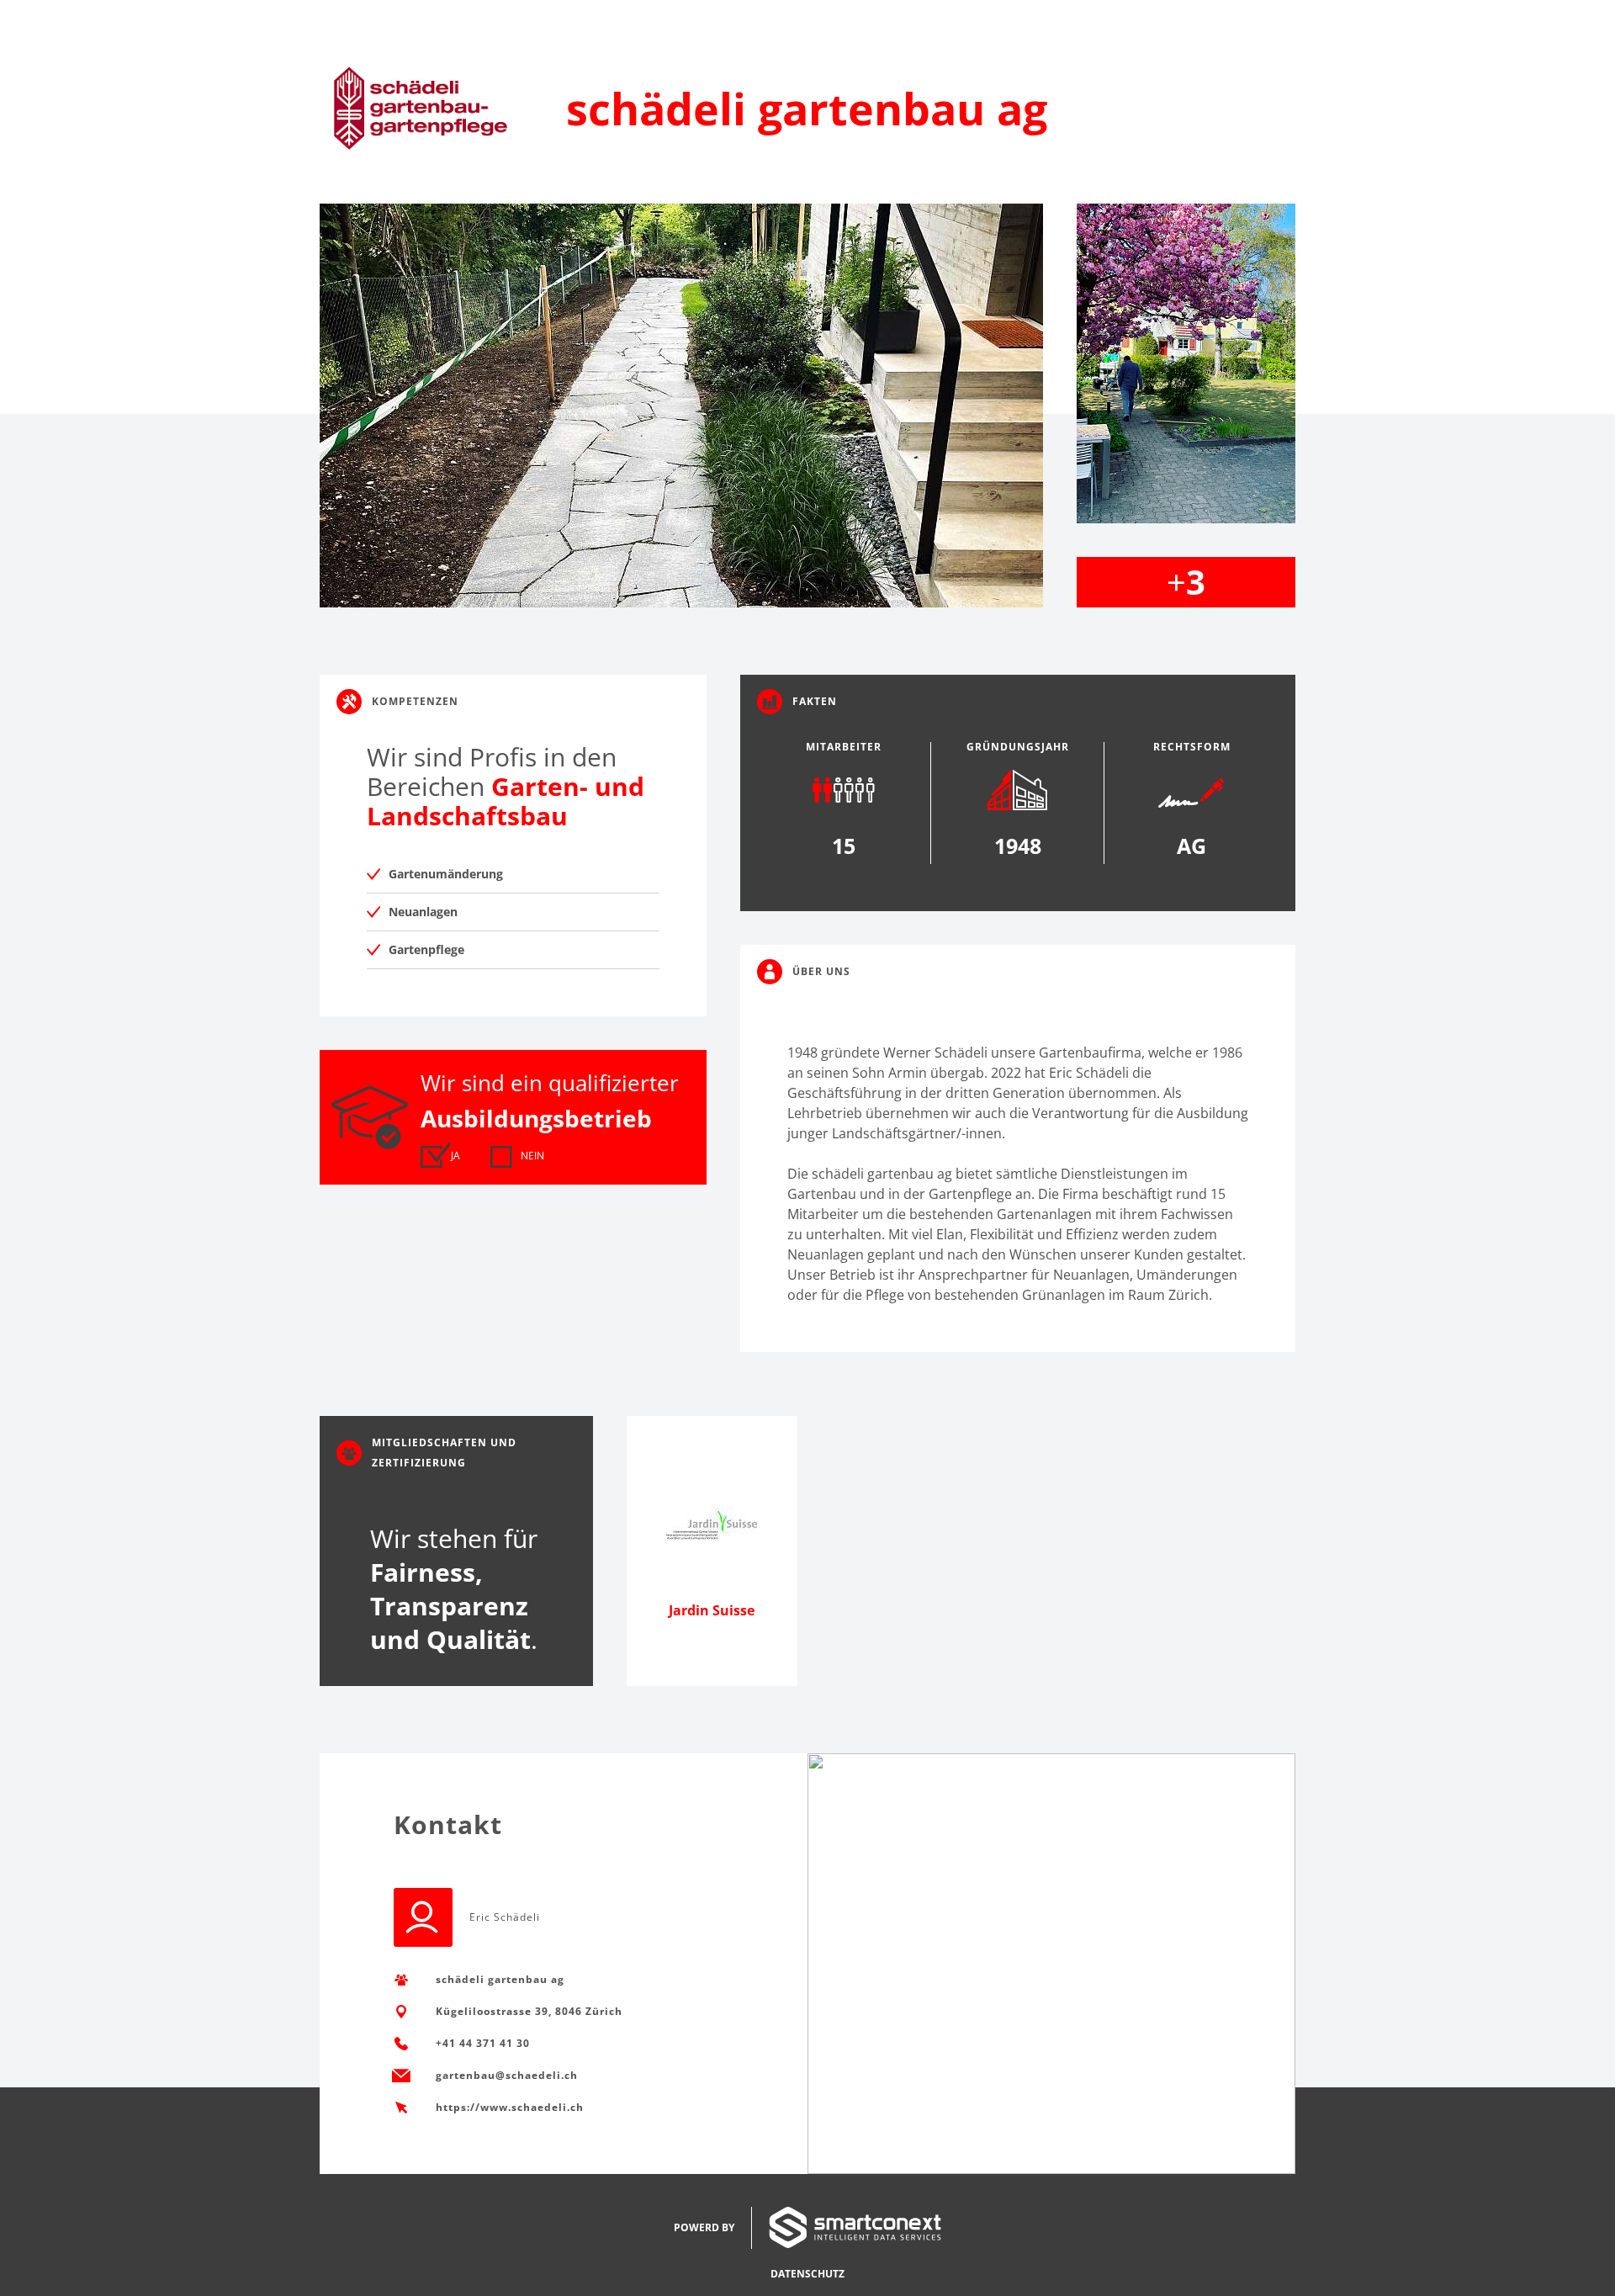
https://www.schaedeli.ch (510, 2107)
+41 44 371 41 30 (483, 2043)
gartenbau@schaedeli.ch (507, 2075)
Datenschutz (807, 2274)
